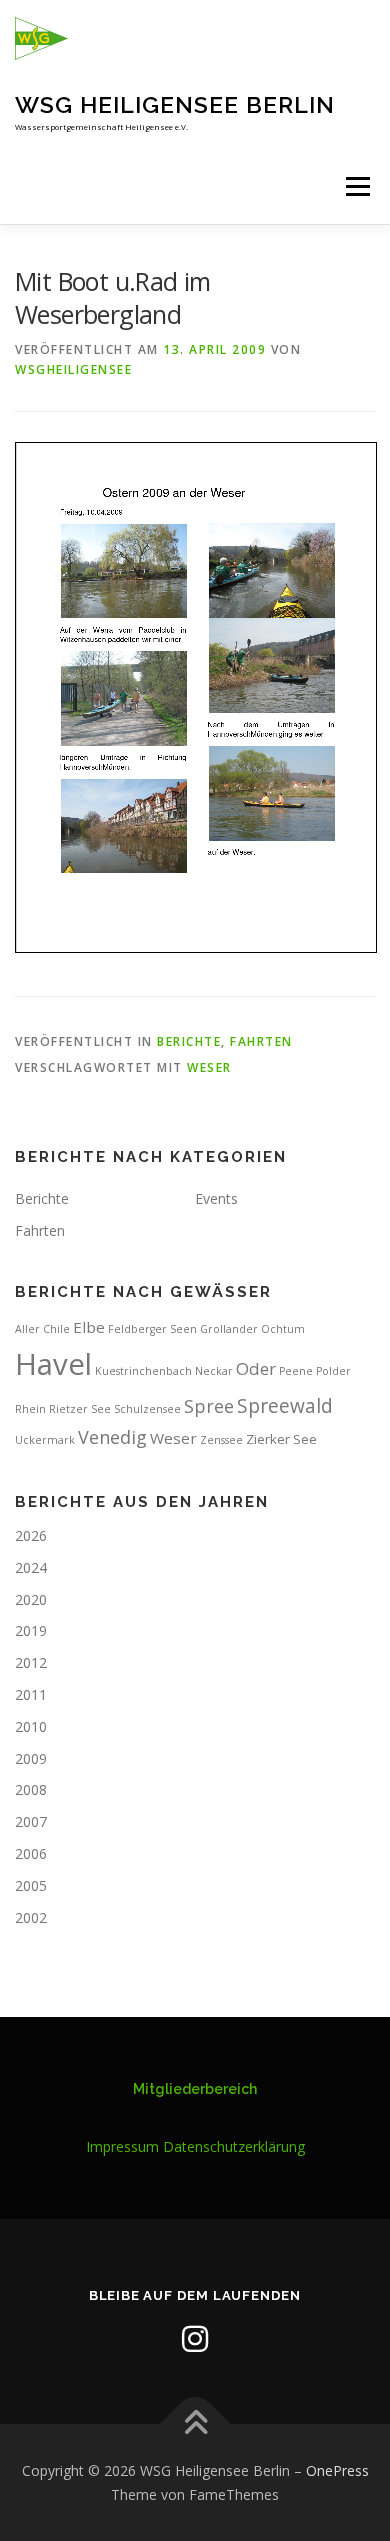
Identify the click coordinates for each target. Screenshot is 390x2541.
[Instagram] (195, 2339)
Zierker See (281, 1439)
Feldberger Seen (152, 1329)
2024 (31, 1567)
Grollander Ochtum (252, 1329)
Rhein (30, 1409)
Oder (256, 1368)
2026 (31, 1535)
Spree (209, 1406)
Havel (53, 1364)
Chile (56, 1329)
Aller (27, 1329)
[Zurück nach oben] (195, 2423)
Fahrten (261, 1041)
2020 (31, 1599)
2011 (31, 1694)
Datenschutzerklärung (234, 2146)
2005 (31, 1885)
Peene (296, 1371)
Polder (333, 1371)
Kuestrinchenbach (143, 1371)
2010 (31, 1726)
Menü (356, 186)
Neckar (214, 1371)
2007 (31, 1821)
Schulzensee (147, 1409)
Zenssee (221, 1440)
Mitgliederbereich (195, 2089)
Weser (209, 1067)
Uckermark (45, 1440)
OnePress (337, 2470)
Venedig (112, 1437)
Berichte (189, 1041)
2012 (31, 1662)
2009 (31, 1758)
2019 (31, 1630)
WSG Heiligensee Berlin (175, 104)
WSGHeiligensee (73, 369)
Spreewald (285, 1406)
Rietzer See (80, 1409)
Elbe (89, 1327)
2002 (31, 1917)
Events (216, 1198)
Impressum (122, 2146)
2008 (31, 1789)
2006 (31, 1853)
